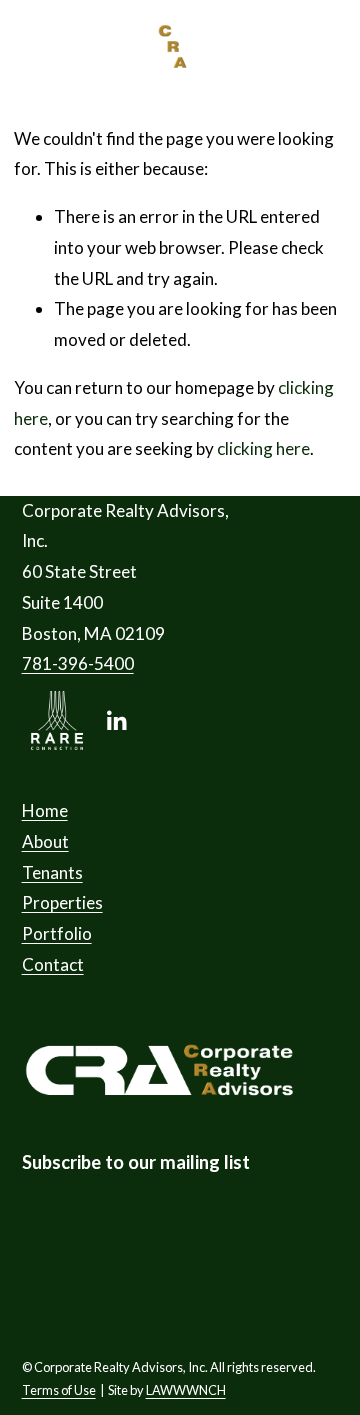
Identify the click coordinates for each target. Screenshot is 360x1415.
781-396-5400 (78, 663)
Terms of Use (59, 1390)
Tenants (52, 872)
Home (45, 810)
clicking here (263, 448)
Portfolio (57, 933)
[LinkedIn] (116, 721)
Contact (53, 964)
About (45, 841)
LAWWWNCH (186, 1390)
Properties (62, 902)
